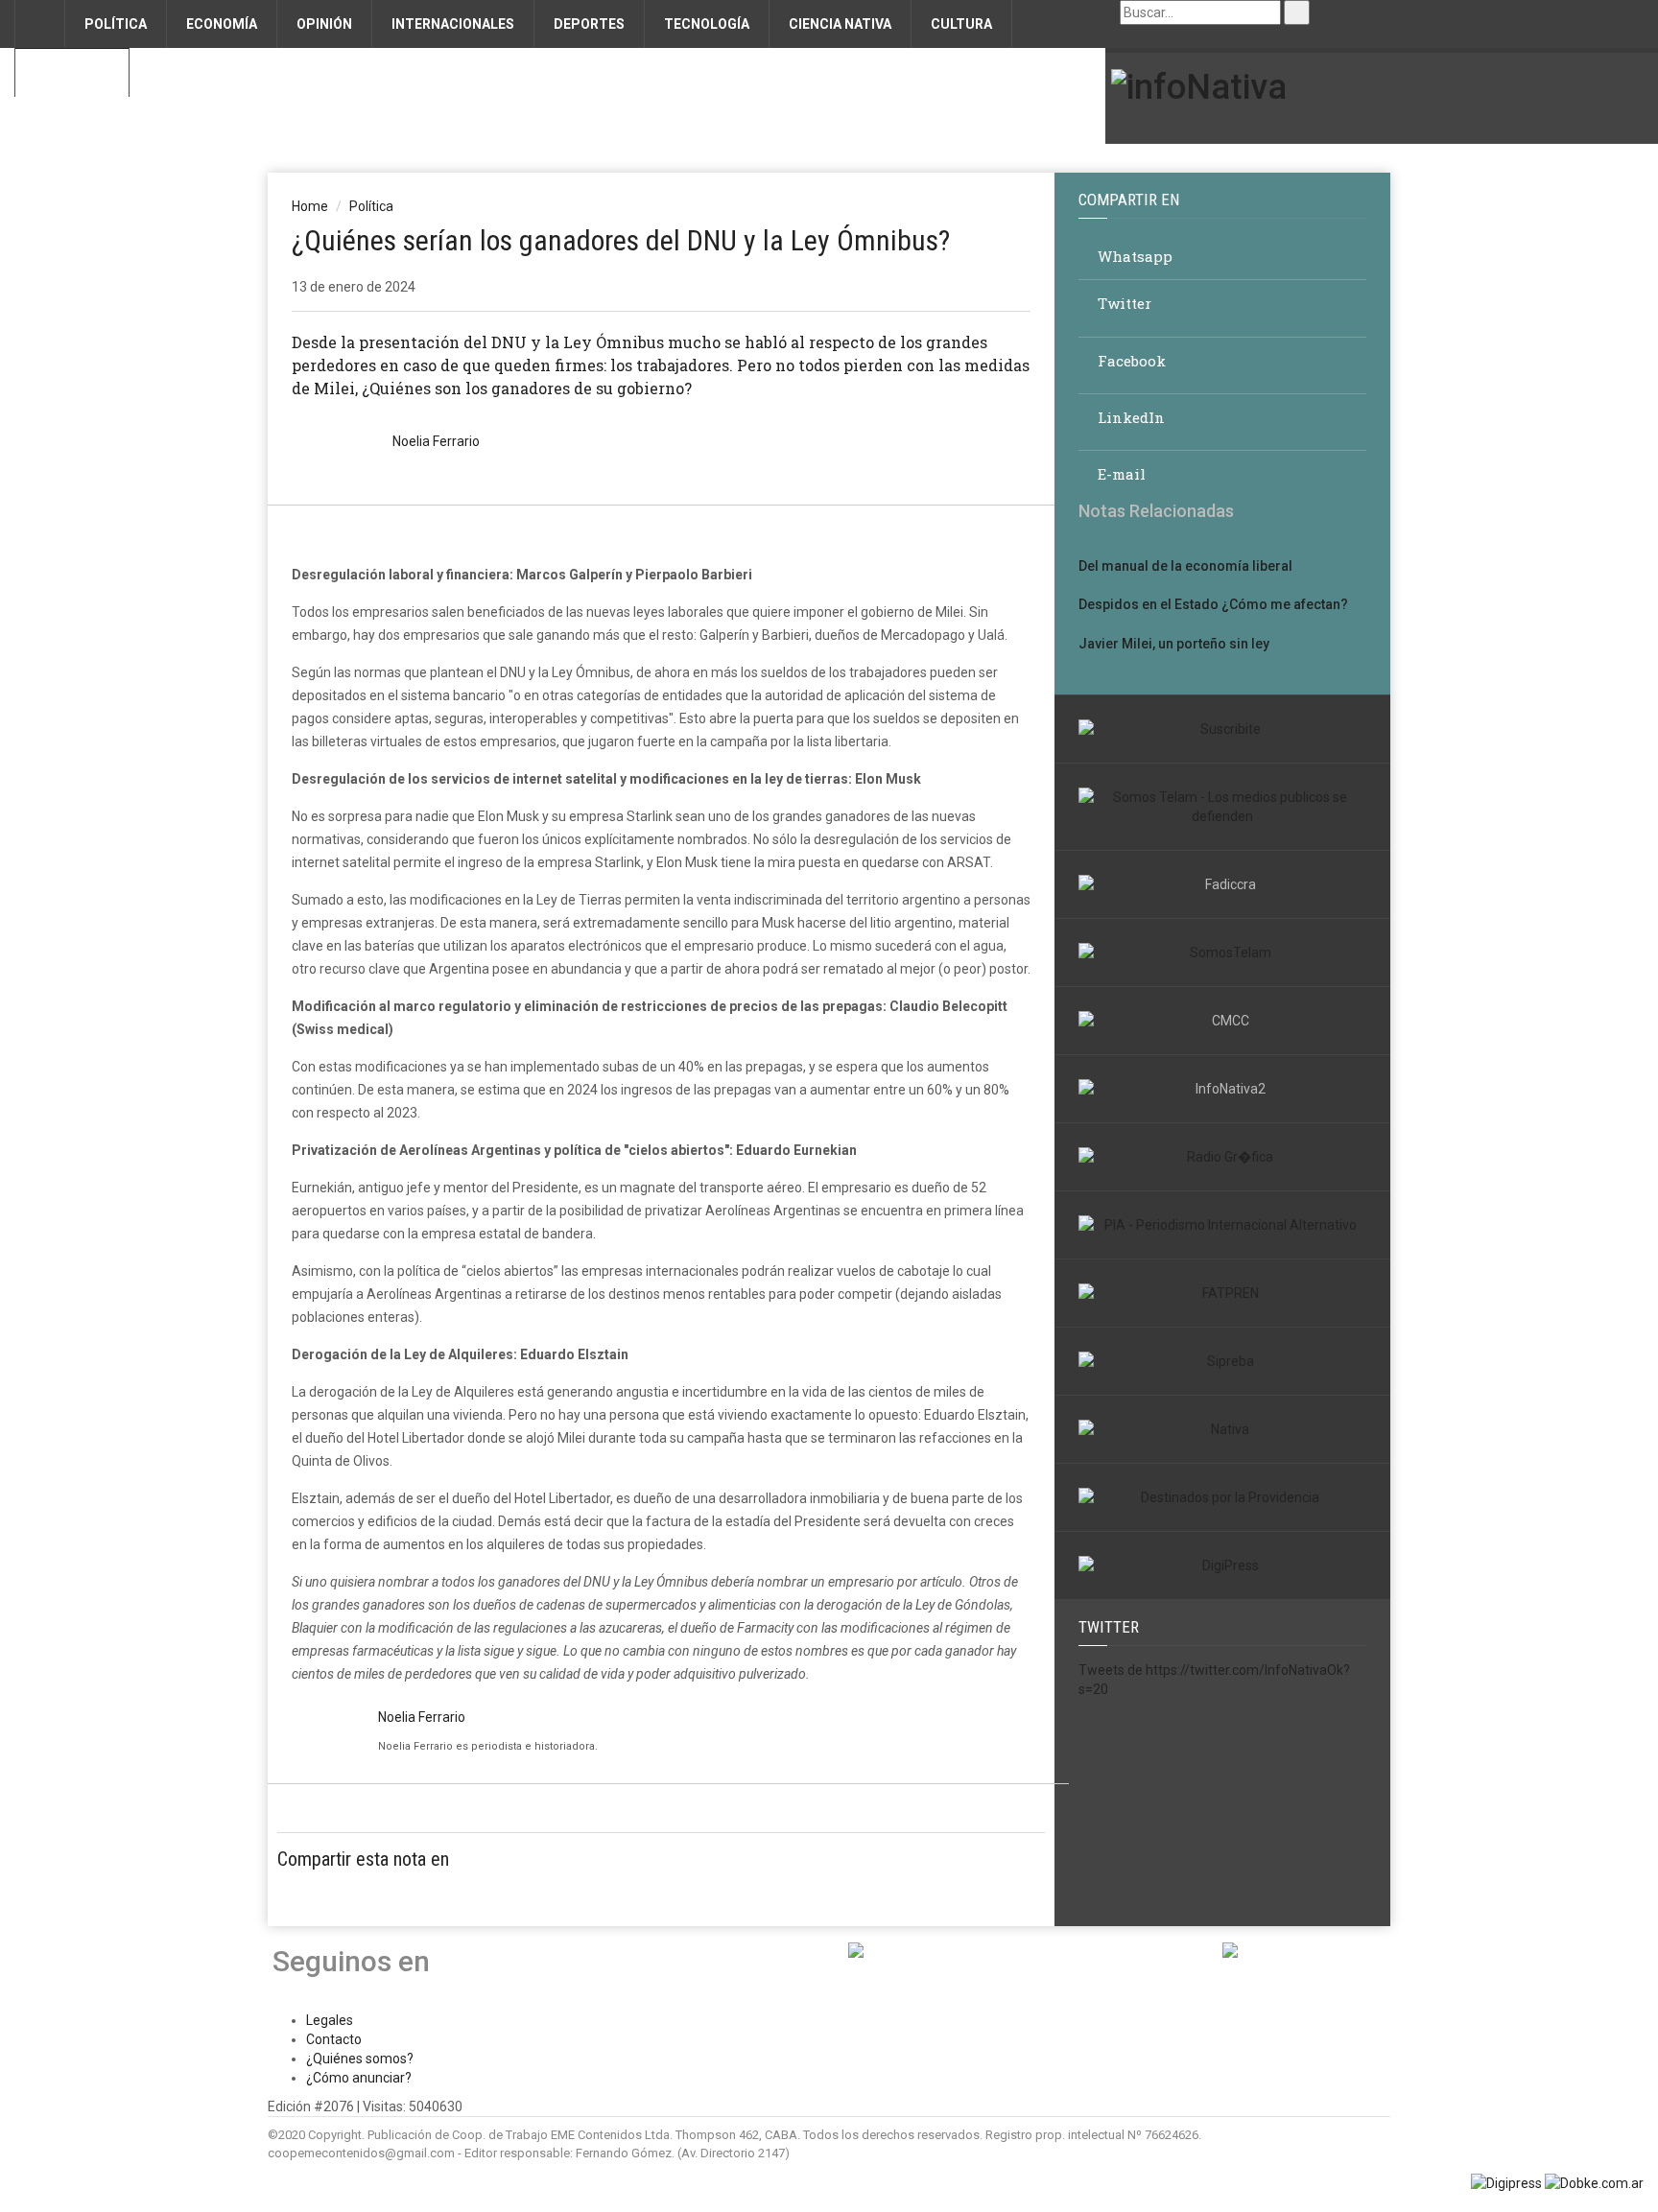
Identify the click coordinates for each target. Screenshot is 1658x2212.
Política (371, 206)
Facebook (1130, 361)
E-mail (1120, 474)
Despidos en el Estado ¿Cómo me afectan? (1213, 604)
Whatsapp (1133, 256)
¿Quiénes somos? (360, 2059)
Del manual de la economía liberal (1185, 566)
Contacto (72, 73)
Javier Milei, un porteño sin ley (1174, 644)
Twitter (1123, 304)
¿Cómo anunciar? (359, 2078)
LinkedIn (1129, 418)
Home (310, 206)
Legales (330, 2020)
